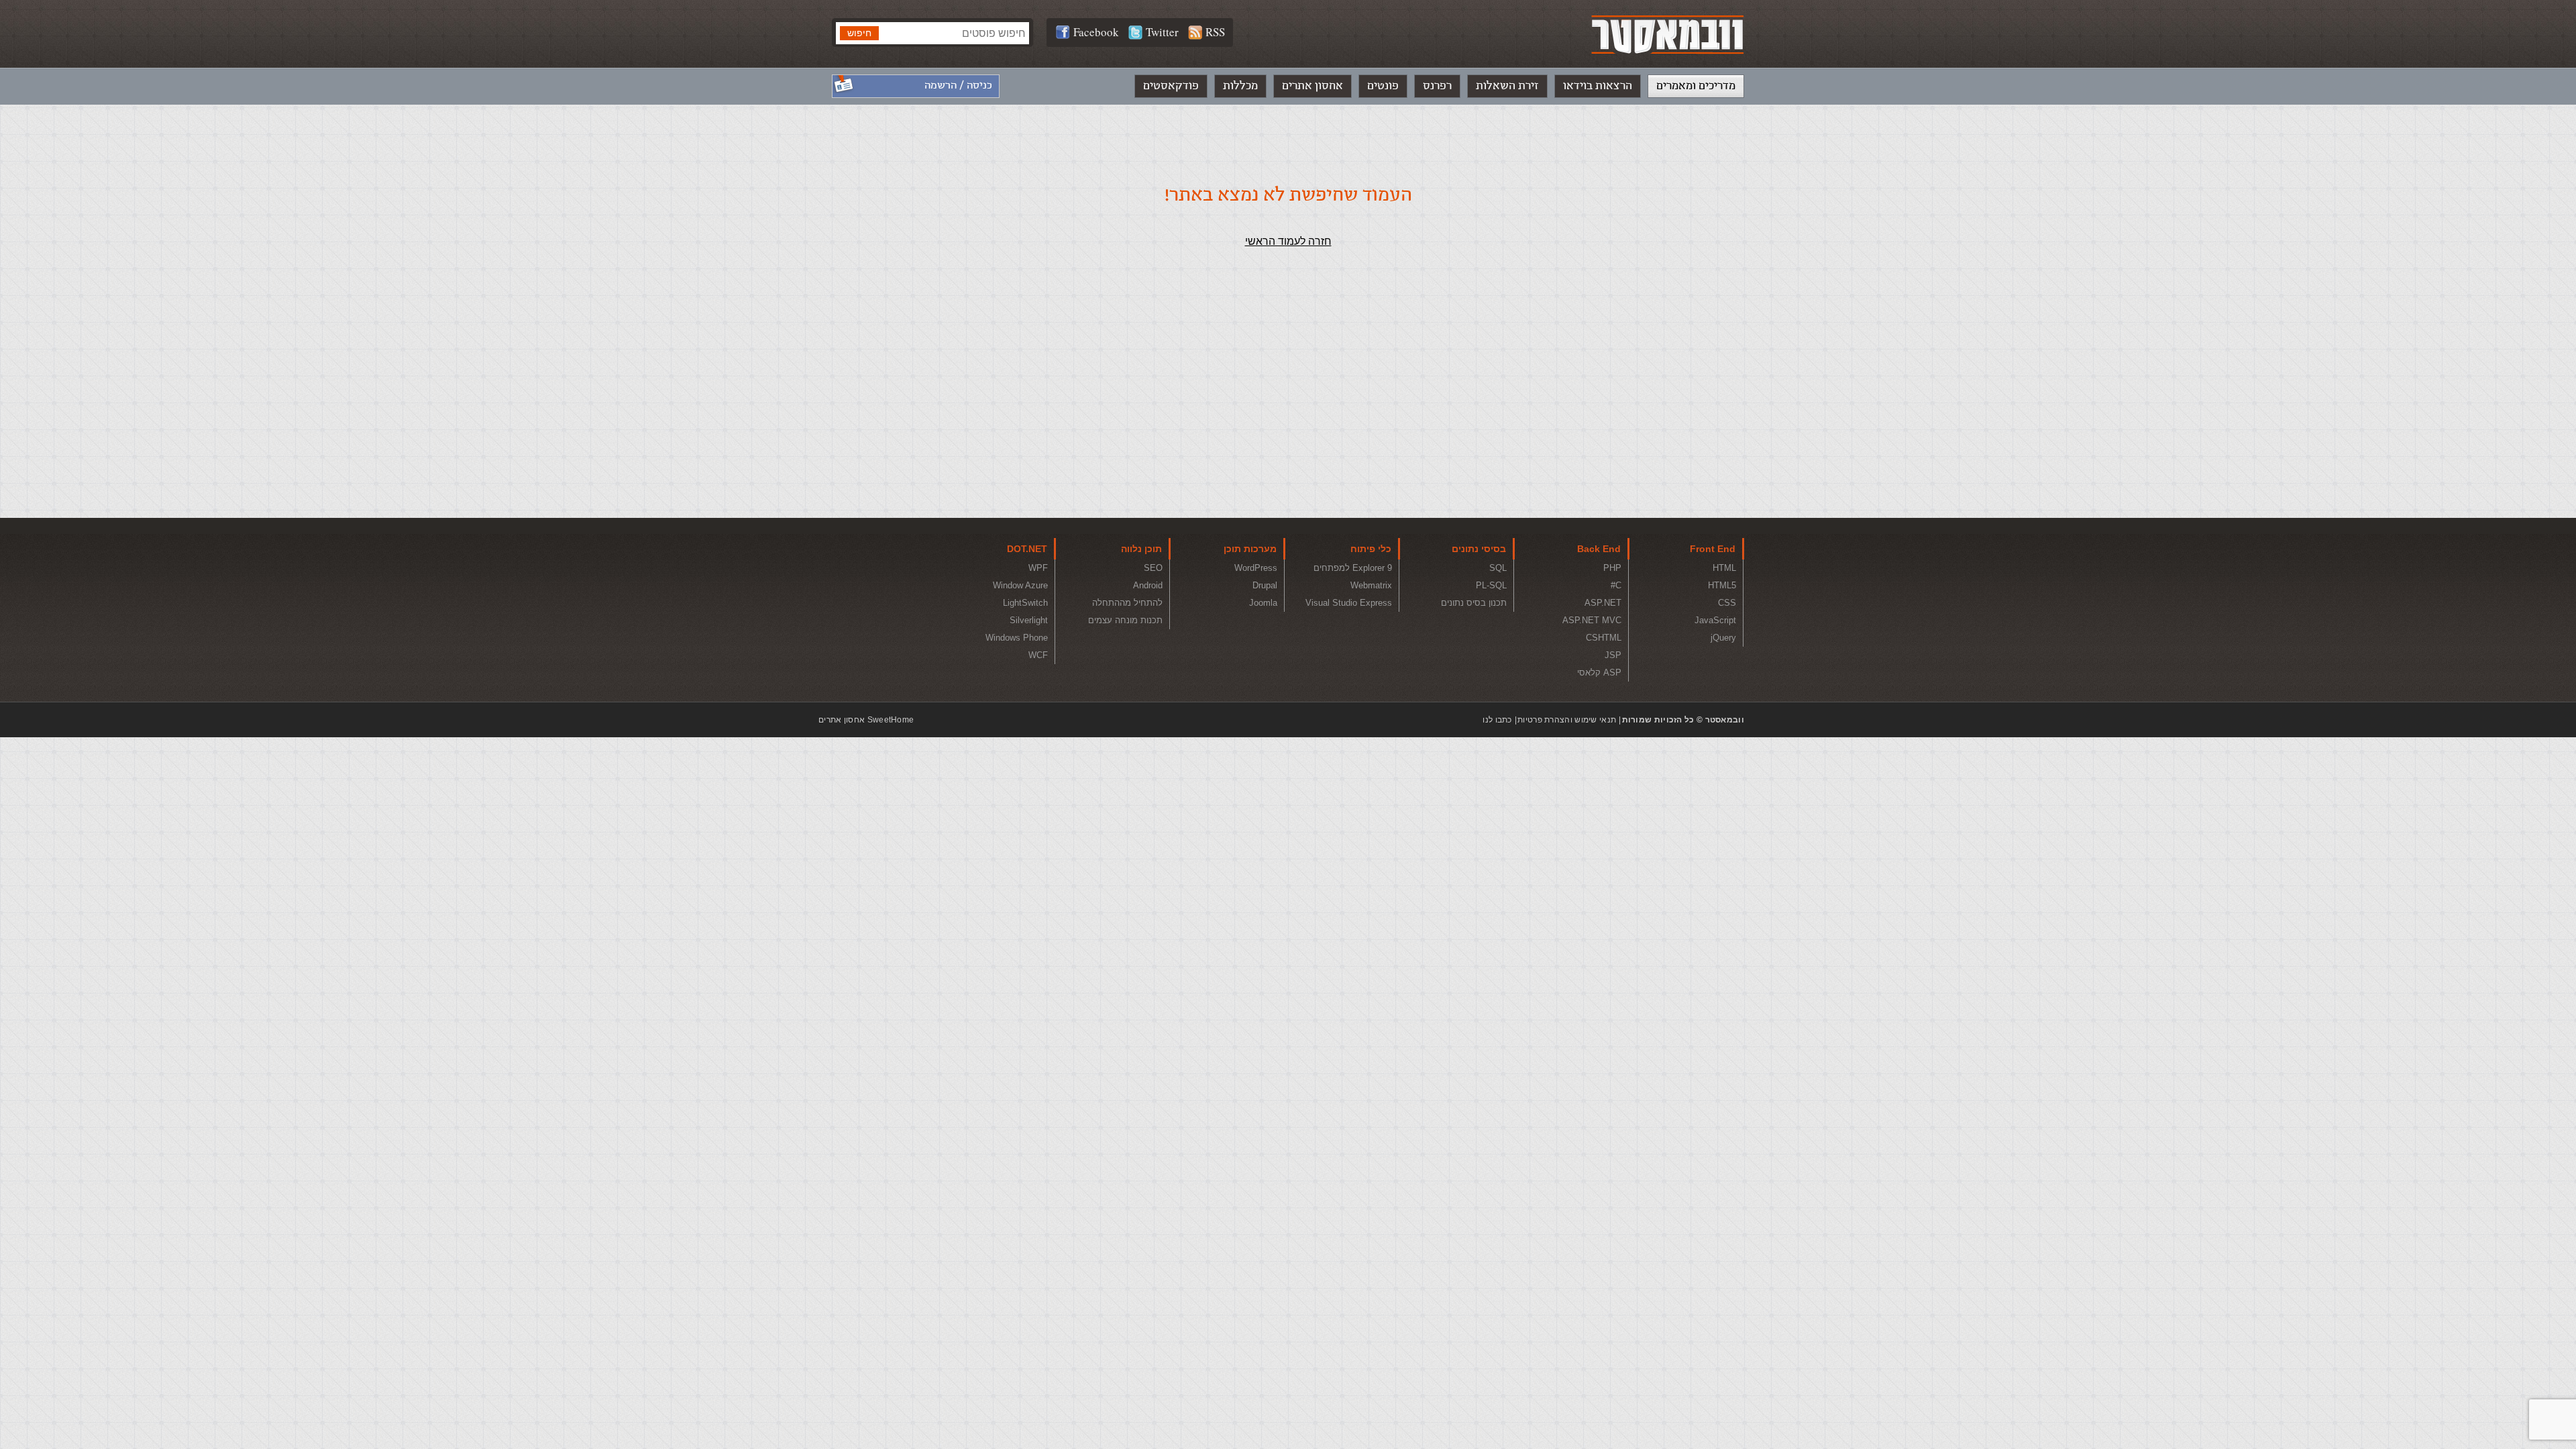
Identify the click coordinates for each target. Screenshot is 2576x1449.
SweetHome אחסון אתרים (866, 720)
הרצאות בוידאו (1598, 86)
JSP (1613, 655)
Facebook (1096, 32)
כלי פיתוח (1371, 549)
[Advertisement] (1288, 411)
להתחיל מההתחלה (1127, 603)
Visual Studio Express (1349, 603)
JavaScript (1715, 620)
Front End (1713, 549)
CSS (1727, 603)
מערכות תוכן (1250, 549)
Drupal (1265, 585)
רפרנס (1437, 86)
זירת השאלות (1507, 86)
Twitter (1162, 32)
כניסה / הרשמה (958, 86)
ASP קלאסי (1599, 673)
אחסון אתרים (1312, 86)
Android (1148, 585)
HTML (1724, 568)
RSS (1215, 32)
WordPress (1256, 568)
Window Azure (1020, 585)
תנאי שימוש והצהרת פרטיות (1567, 720)
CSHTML (1604, 638)
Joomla (1263, 603)
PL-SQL (1491, 585)
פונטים (1383, 86)
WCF (1038, 655)
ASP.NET (1603, 603)
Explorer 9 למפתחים (1353, 568)
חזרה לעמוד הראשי (1288, 241)
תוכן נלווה (1141, 549)
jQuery (1723, 638)
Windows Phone (1017, 638)
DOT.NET (1027, 549)
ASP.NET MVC (1592, 620)
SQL (1498, 568)
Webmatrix (1371, 585)
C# (1616, 585)
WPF (1038, 568)
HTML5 (1722, 585)
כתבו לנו (1497, 720)
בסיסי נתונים (1479, 549)
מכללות (1240, 86)
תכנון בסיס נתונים (1474, 603)
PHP (1612, 568)
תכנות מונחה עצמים (1125, 620)
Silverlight (1029, 620)
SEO (1153, 568)
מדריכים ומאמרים (1696, 86)
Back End (1599, 549)
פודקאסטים (1171, 86)
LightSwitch (1025, 603)
